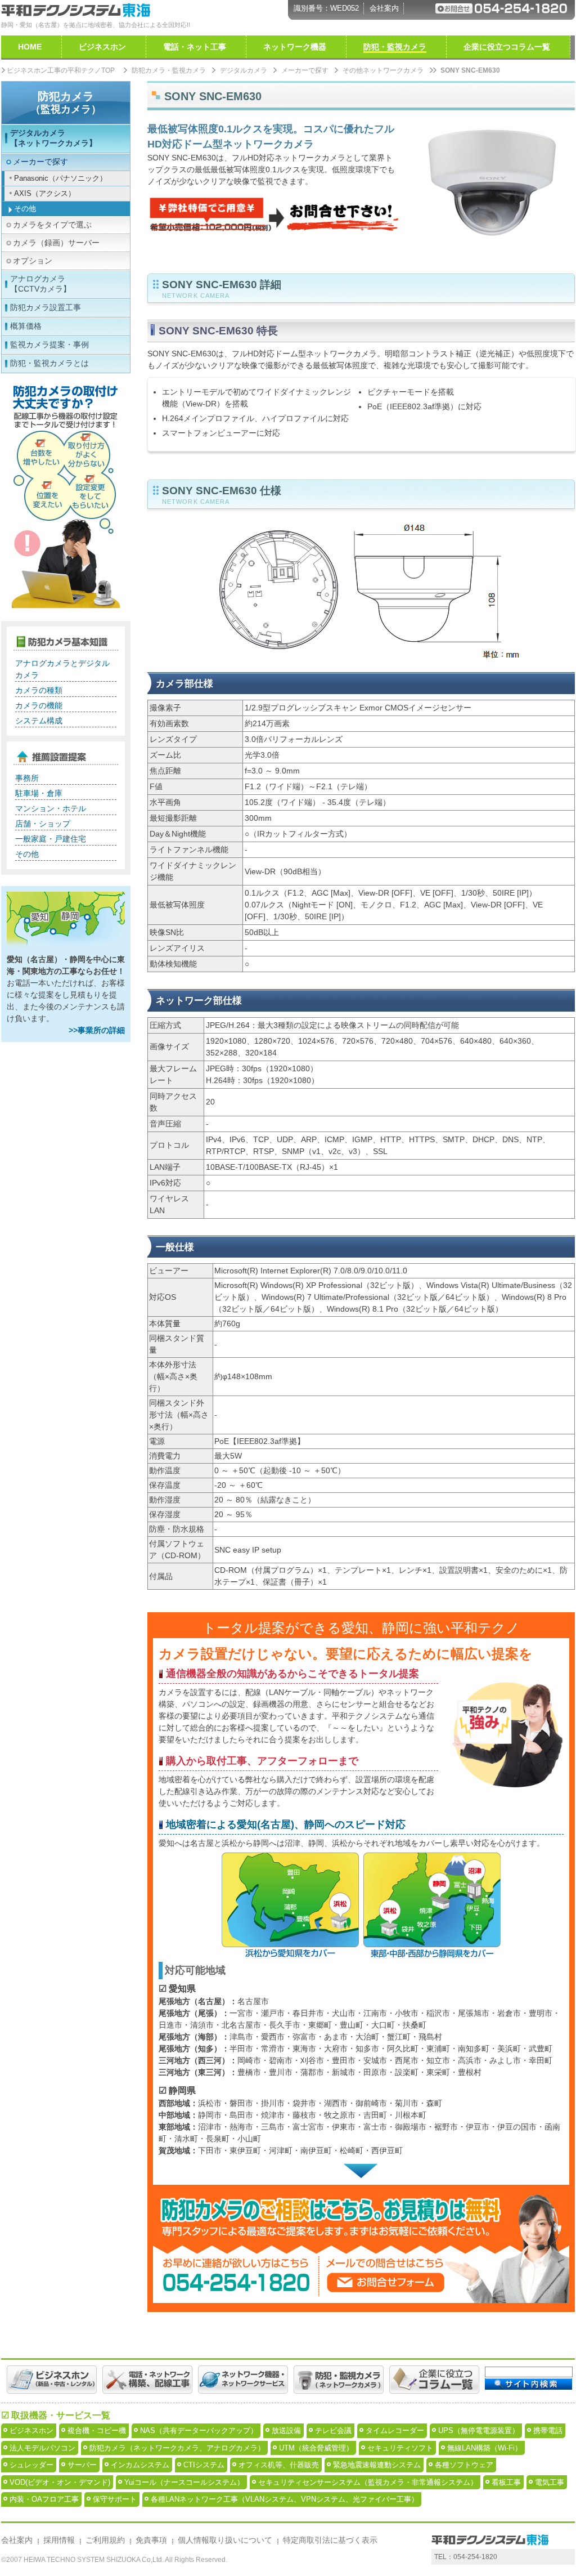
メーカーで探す (305, 70)
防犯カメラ (66, 102)
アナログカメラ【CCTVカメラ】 (40, 284)
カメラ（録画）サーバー (56, 243)
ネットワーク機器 (295, 47)
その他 (25, 209)
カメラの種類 (39, 690)
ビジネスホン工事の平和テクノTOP (61, 70)
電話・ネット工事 (195, 47)
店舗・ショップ (43, 824)
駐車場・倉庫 (39, 793)
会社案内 (384, 8)
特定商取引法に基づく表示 (330, 2540)
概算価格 (26, 326)
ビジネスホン (102, 47)
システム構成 (39, 721)
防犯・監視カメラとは (49, 363)
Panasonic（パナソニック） (60, 178)
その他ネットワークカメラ (383, 70)
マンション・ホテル (51, 808)
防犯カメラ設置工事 (46, 307)
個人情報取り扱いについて (225, 2540)
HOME (30, 47)
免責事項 (151, 2540)
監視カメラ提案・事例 (49, 345)
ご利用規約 (105, 2540)
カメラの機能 (39, 705)
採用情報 (59, 2540)
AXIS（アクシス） (45, 193)
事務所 (27, 778)
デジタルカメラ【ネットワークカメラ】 (53, 138)
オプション (33, 261)
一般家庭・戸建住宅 (51, 839)
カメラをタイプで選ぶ (52, 225)
